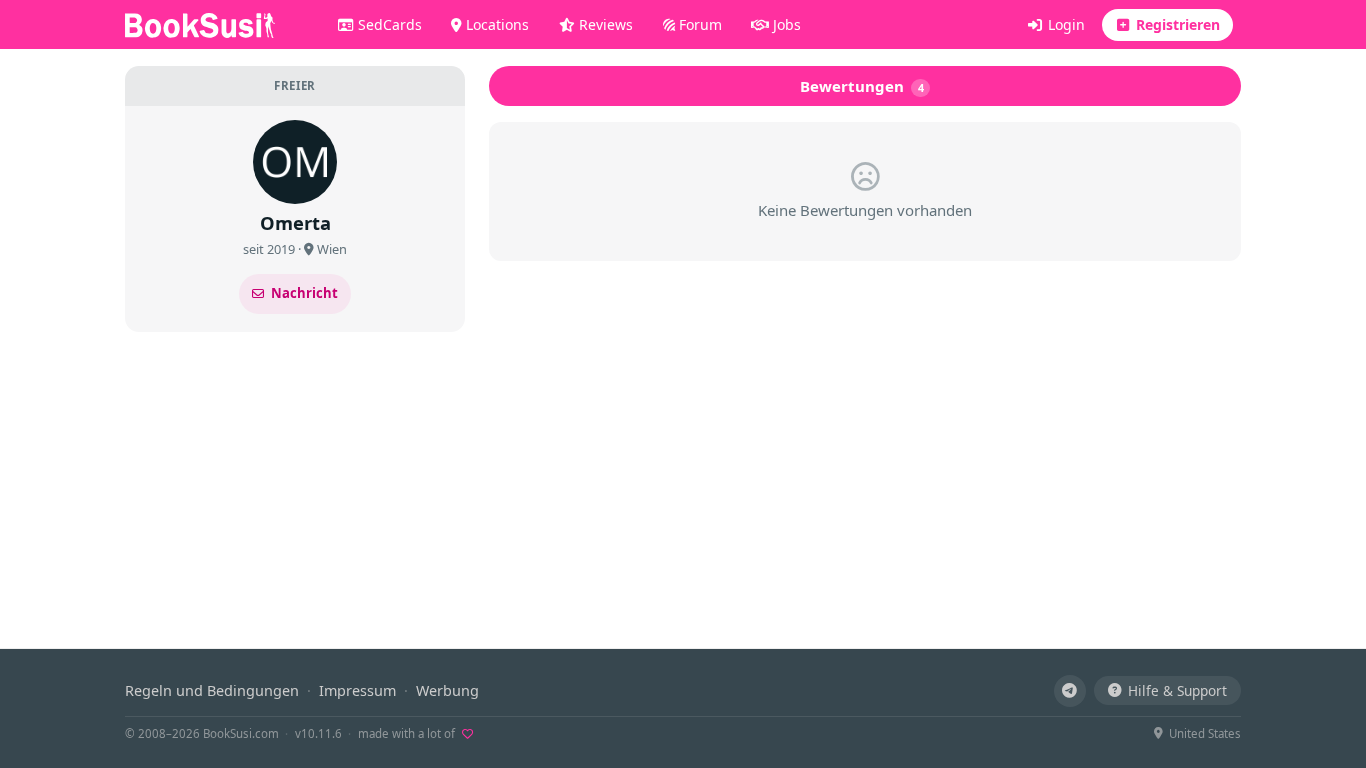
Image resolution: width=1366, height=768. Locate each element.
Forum (698, 24)
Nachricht (304, 293)
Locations (495, 24)
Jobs (785, 24)
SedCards (388, 24)
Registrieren (1176, 24)
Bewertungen (862, 86)
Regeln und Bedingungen (212, 690)
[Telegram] (1070, 691)
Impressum (357, 690)
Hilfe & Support (1177, 690)
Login (1064, 24)
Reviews (604, 24)
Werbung (447, 690)
